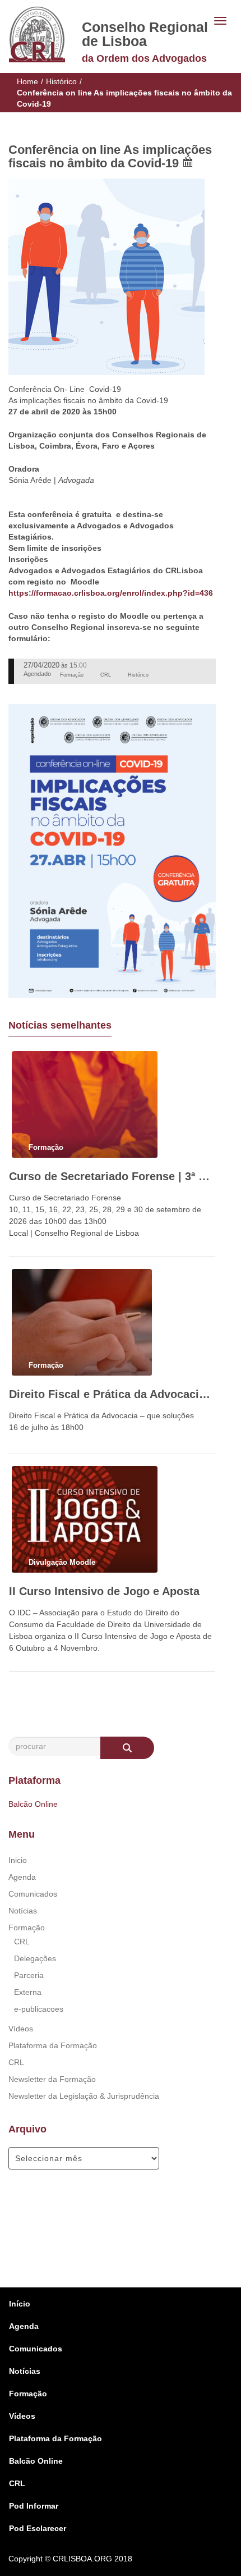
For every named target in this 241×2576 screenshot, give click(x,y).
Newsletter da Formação (52, 2079)
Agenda (22, 1877)
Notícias (23, 1911)
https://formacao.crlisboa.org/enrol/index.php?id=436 (111, 593)
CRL (22, 1942)
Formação (27, 1928)
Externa (28, 1992)
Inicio (18, 1860)
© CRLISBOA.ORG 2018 (89, 2559)
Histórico (61, 81)
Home (27, 81)
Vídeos (21, 2029)
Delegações (35, 1958)
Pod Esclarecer (38, 2528)
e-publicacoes (39, 2009)
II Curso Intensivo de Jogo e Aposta (104, 1591)
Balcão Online (33, 1804)
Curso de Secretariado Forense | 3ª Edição (112, 1176)
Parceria (29, 1975)
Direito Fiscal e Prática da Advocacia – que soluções (112, 1394)
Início (20, 2304)
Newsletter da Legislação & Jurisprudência (84, 2096)
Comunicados (33, 1894)
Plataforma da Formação (53, 2045)
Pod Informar (34, 2506)
